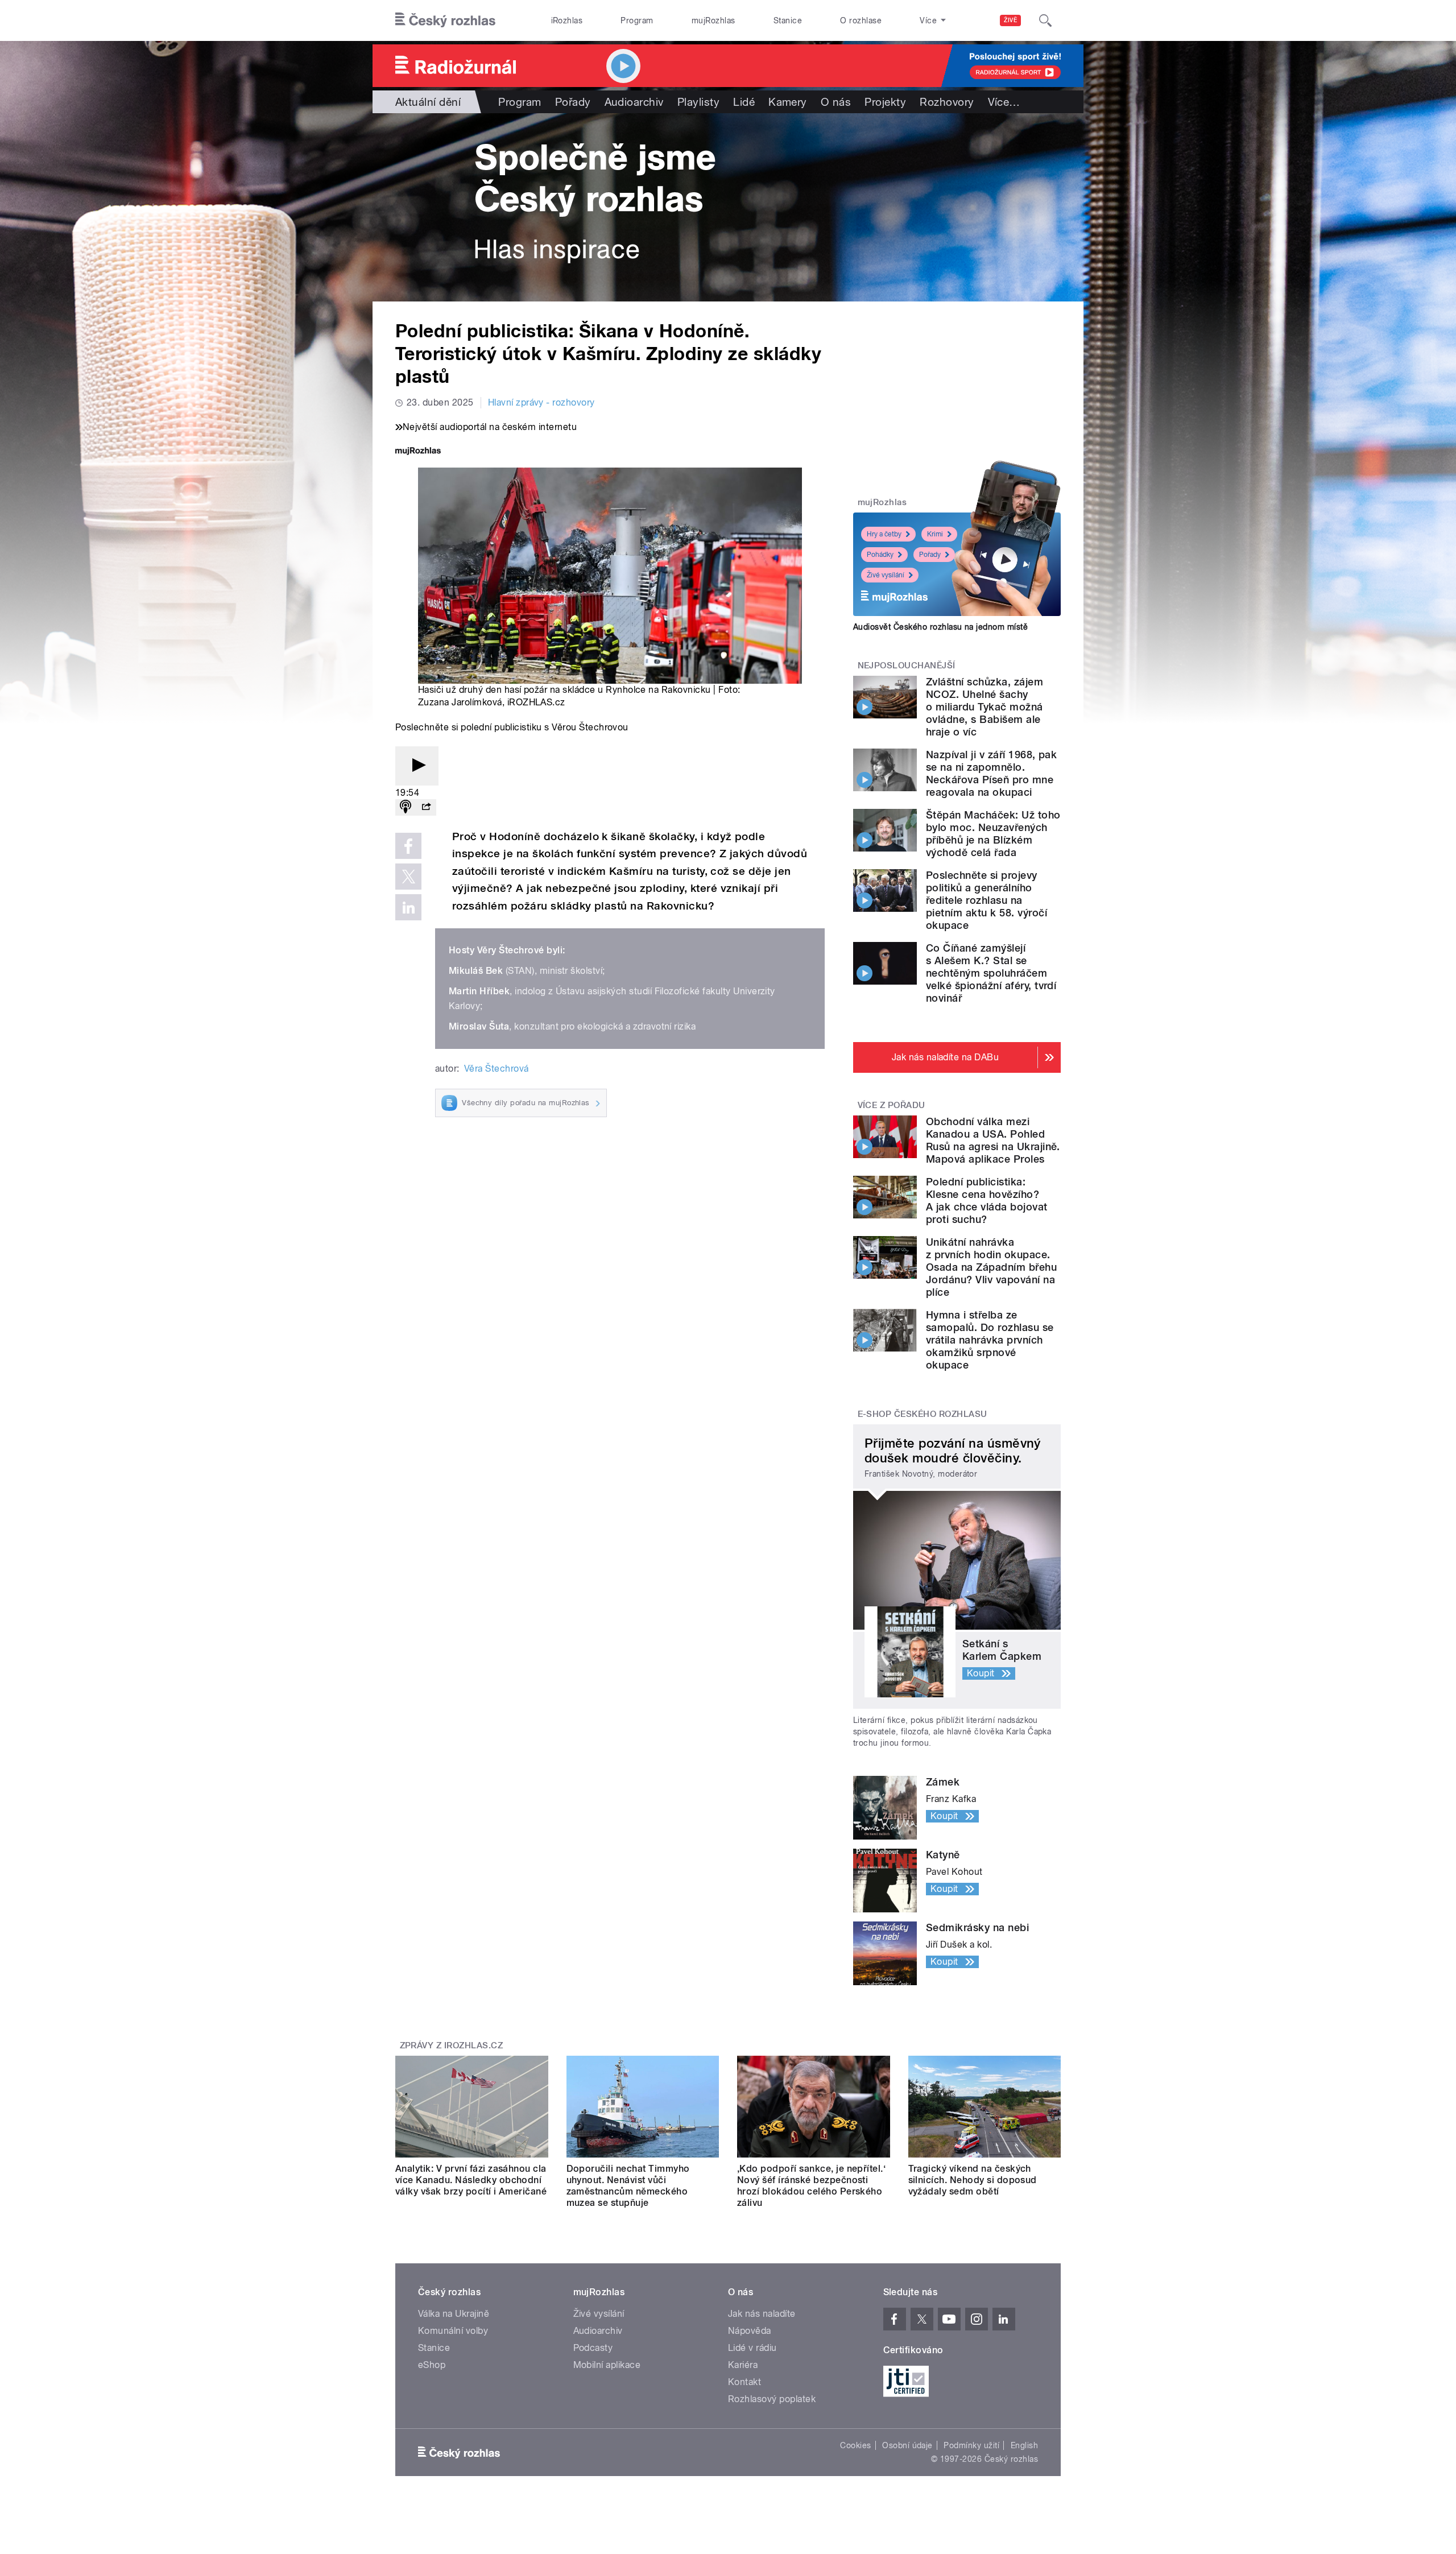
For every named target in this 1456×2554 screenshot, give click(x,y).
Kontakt (744, 2382)
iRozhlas (567, 20)
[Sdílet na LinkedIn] (408, 907)
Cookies (855, 2445)
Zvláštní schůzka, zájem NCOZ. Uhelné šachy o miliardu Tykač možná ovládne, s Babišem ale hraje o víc (985, 707)
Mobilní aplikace (607, 2365)
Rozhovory (947, 102)
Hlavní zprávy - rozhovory (541, 402)
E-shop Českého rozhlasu (923, 1414)
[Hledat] (1045, 20)
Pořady (573, 102)
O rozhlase (861, 20)
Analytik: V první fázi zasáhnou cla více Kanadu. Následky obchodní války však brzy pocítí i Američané (471, 2180)
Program (637, 20)
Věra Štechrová (497, 1069)
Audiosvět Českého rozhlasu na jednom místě (940, 627)
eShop (432, 2365)
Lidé (744, 102)
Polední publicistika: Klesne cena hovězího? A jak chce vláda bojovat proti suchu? (987, 1200)
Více (1004, 102)
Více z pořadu (892, 1105)
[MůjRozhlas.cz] (418, 452)
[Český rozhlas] (445, 20)
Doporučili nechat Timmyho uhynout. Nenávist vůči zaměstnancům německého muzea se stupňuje (628, 2186)
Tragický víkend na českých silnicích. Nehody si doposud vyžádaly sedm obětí (973, 2180)
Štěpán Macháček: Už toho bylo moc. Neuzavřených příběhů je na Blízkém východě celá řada (993, 834)
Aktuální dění (428, 102)
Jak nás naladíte (762, 2314)
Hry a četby (884, 534)
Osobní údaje (907, 2445)
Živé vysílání (886, 575)
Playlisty (698, 102)
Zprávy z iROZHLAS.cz (452, 2045)
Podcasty (593, 2348)
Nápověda (750, 2331)
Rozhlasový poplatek (772, 2399)
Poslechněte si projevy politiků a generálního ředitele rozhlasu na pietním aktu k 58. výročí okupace (986, 900)
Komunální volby (453, 2331)
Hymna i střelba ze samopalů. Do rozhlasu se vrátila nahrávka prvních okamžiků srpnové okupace (990, 1340)
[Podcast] (406, 807)
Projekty (885, 102)
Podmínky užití (971, 2445)
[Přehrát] (417, 766)
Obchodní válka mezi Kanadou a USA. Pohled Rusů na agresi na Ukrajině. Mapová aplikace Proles (993, 1140)
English (1024, 2445)
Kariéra (743, 2365)
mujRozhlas (713, 20)
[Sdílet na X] (408, 877)
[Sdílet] (426, 807)
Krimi (935, 534)
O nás (836, 102)
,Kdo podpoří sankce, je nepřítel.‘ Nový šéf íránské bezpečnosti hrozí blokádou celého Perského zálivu (811, 2186)
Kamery (788, 102)
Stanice (788, 20)
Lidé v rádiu (752, 2348)
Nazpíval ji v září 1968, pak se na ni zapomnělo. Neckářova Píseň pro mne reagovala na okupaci (991, 773)
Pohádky (880, 555)
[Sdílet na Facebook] (408, 846)
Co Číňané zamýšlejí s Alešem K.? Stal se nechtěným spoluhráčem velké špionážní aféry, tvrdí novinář (991, 973)
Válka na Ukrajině (454, 2314)
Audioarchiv (634, 102)
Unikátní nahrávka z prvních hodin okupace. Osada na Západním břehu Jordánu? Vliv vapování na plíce (991, 1267)
